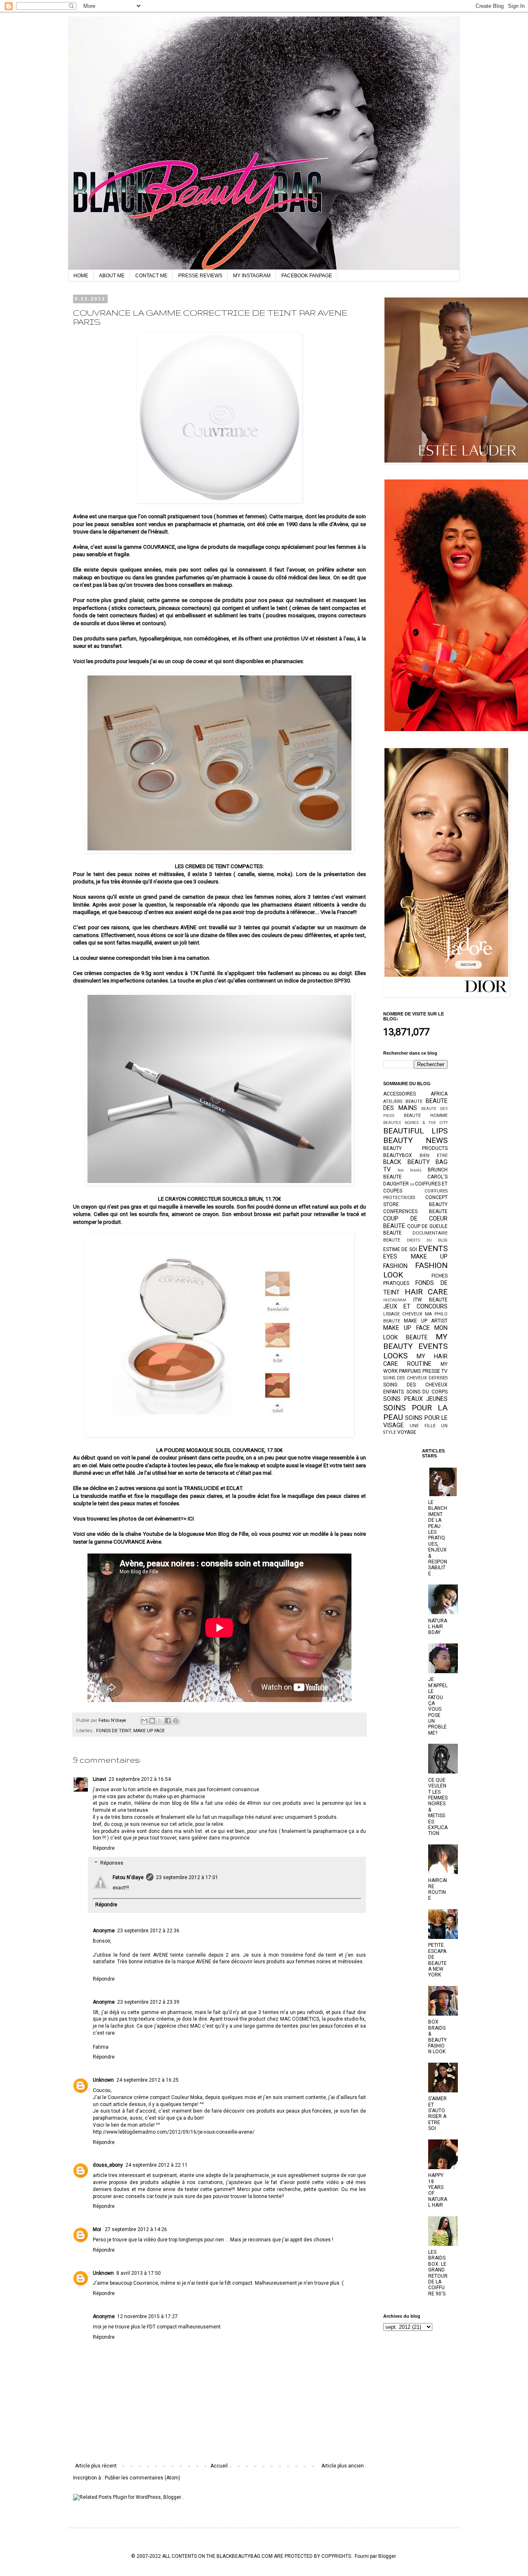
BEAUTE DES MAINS (415, 1105)
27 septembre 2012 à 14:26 (136, 2229)
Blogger (387, 2556)
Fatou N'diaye (128, 1877)
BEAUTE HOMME (426, 1116)
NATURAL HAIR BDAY (438, 1627)
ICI (190, 1519)
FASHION (395, 1266)
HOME (81, 276)
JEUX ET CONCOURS (415, 1307)
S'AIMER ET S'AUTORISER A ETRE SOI (437, 2113)
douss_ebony (108, 2165)
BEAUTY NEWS (415, 1140)
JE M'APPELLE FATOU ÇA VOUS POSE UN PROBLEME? (438, 1706)
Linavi (99, 1779)
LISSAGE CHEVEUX (403, 1314)
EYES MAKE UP (415, 1257)
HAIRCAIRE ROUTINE (438, 1889)
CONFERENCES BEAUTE (415, 1211)
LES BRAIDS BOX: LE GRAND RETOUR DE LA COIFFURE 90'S (438, 2273)
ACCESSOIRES (400, 1094)
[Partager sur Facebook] (168, 1721)
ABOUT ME (112, 276)
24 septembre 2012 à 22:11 (157, 2165)
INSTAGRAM (395, 1300)
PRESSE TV (435, 1371)
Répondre (104, 1848)
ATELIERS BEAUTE (403, 1101)
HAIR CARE (426, 1292)
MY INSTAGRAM (252, 276)
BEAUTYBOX (398, 1155)
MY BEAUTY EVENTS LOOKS (415, 1346)
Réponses (112, 1863)
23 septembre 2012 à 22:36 (148, 1931)
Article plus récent (96, 2466)
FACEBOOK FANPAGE (307, 276)
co (412, 1184)
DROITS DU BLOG (427, 1240)
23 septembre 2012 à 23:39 (148, 2002)
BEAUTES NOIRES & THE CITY (415, 1123)
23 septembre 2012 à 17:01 (187, 1877)
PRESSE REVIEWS (200, 276)
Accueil (219, 2466)
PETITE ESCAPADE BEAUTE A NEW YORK (437, 1960)
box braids (410, 1170)
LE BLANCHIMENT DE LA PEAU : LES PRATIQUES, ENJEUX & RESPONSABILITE (438, 1538)
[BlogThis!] (152, 1721)
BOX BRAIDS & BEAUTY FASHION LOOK (437, 2037)
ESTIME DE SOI (400, 1249)
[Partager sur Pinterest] (176, 1721)
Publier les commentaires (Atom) (143, 2478)
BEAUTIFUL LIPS (415, 1131)
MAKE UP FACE (149, 1731)
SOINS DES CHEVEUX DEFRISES (415, 1378)
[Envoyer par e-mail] (144, 1721)
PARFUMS (410, 1371)
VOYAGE (407, 1432)
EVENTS (433, 1248)
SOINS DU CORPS (427, 1392)
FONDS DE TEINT (114, 1731)
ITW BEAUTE (431, 1300)
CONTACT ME (151, 276)
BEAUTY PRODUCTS (415, 1148)
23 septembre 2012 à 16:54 (140, 1779)
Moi (98, 2229)
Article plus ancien (343, 2466)
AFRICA (439, 1094)
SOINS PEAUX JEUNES (415, 1399)
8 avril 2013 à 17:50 (139, 2273)
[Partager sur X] (160, 1721)
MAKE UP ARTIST (426, 1321)
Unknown (103, 2080)
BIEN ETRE (434, 1156)
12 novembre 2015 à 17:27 (147, 2316)
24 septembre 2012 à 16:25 (147, 2080)
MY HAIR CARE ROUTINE (415, 1360)
